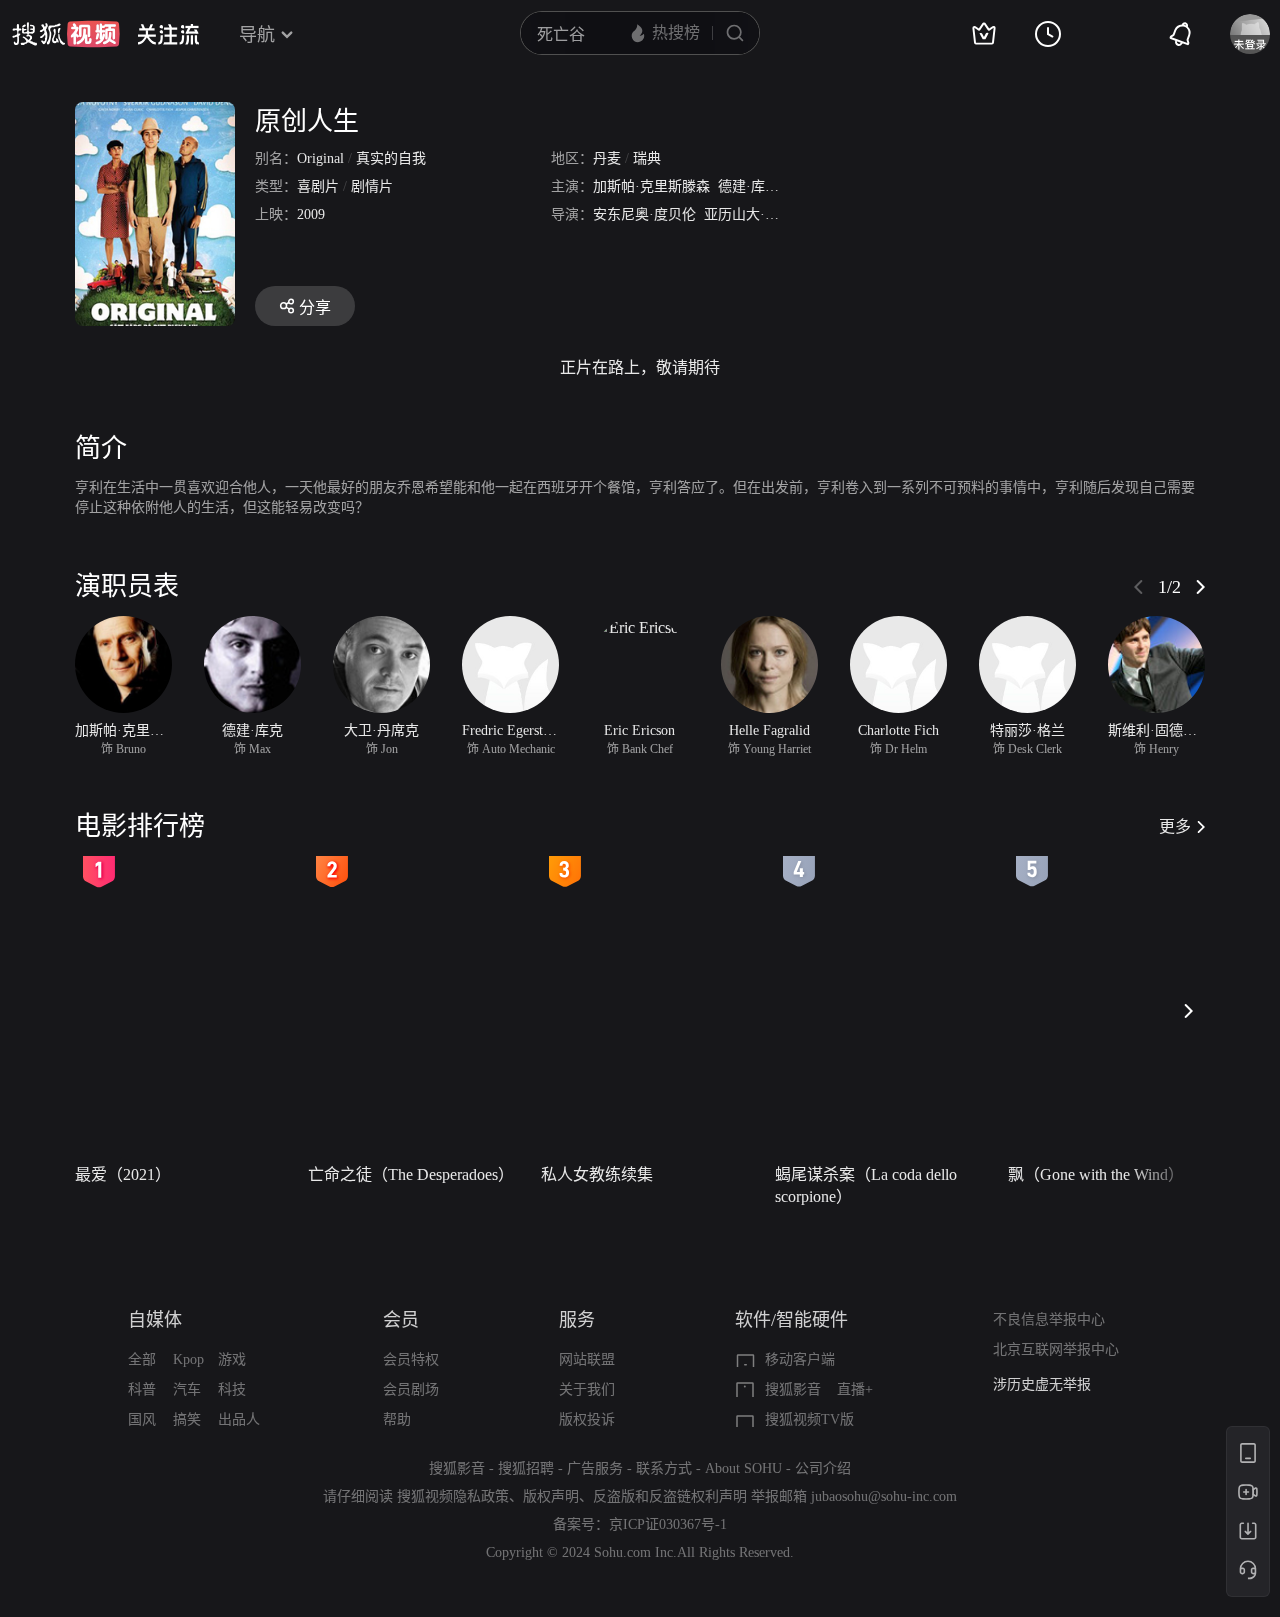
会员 (401, 1320)
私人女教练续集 (597, 1174)
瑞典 (647, 158)
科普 (142, 1389)
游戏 (232, 1359)
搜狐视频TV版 (809, 1419)
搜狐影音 (793, 1389)
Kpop (188, 1359)
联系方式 (664, 1468)
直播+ (855, 1389)
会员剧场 (411, 1389)
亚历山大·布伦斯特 (762, 214)
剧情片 (372, 186)
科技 (232, 1389)
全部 (142, 1359)
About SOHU (743, 1468)
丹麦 (607, 158)
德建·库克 (748, 186)
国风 (142, 1419)
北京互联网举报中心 (1056, 1349)
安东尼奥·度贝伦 (644, 214)
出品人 (239, 1419)
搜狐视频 (66, 34)
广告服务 (595, 1468)
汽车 (187, 1389)
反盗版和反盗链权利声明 (670, 1496)
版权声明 (551, 1496)
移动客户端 (800, 1359)
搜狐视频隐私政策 (453, 1496)
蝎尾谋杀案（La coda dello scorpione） (866, 1185)
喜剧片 (318, 186)
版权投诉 (587, 1419)
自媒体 (155, 1320)
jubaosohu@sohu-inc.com (884, 1496)
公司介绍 (823, 1468)
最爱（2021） (123, 1174)
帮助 (397, 1419)
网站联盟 (587, 1359)
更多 (1175, 826)
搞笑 (187, 1419)
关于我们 (587, 1389)
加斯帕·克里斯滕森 (651, 186)
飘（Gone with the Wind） (1096, 1174)
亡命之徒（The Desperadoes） (411, 1174)
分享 (315, 307)
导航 (257, 35)
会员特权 (411, 1359)
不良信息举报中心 (1049, 1319)
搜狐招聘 (526, 1468)
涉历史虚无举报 (1042, 1384)
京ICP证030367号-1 (668, 1524)
